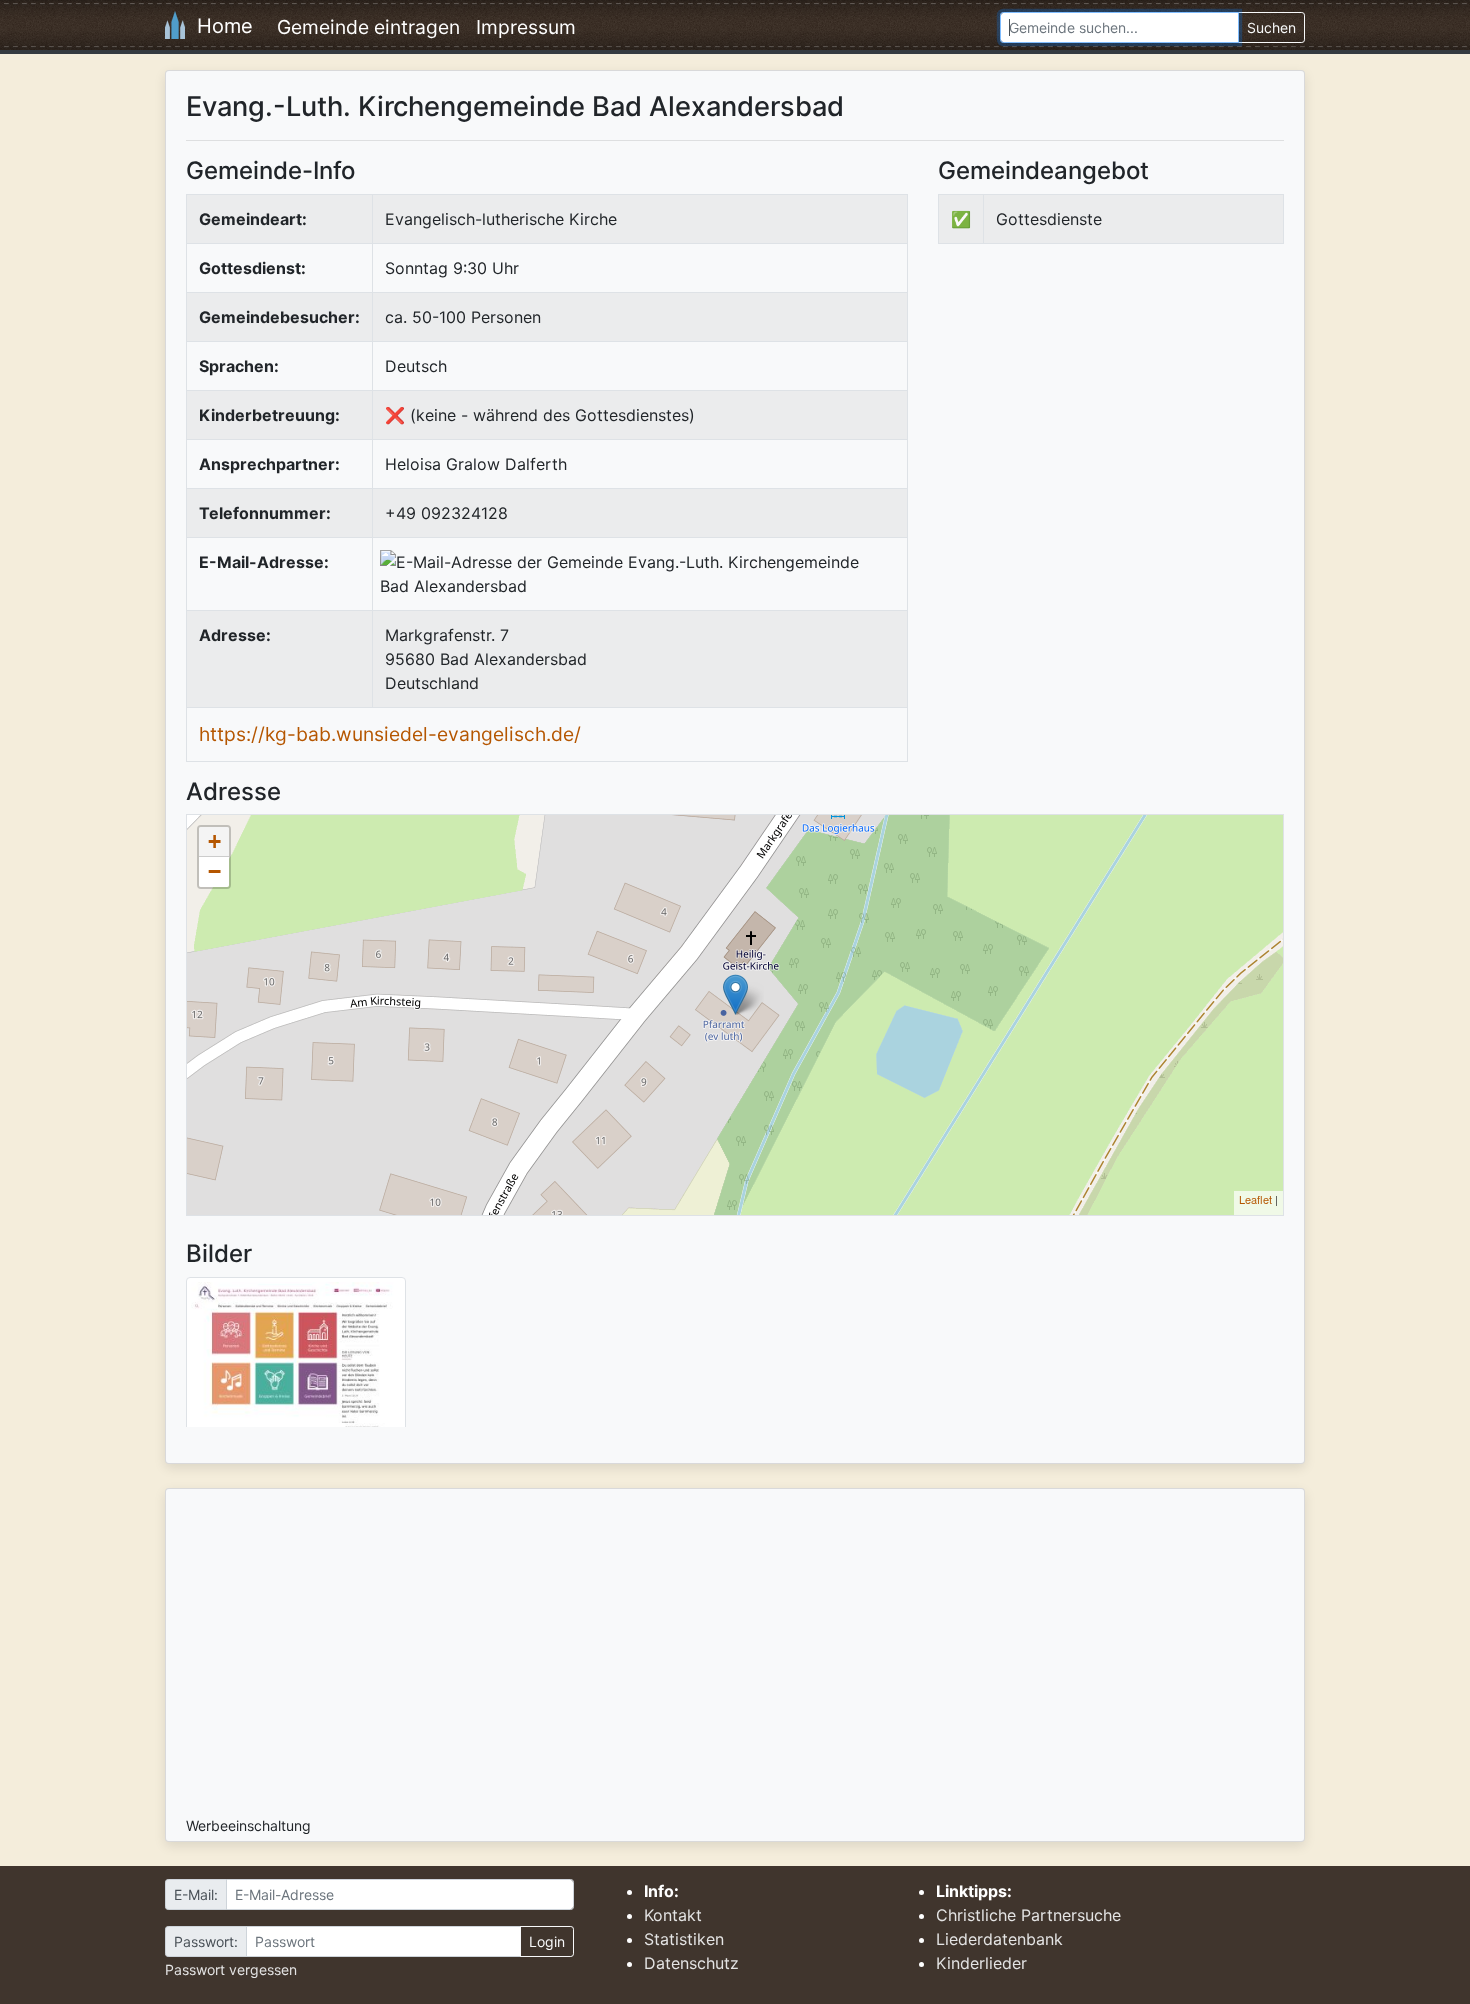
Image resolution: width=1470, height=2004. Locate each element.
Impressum (526, 27)
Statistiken (684, 1939)
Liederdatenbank (999, 1939)
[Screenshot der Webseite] (296, 1359)
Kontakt (673, 1915)
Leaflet (1255, 1199)
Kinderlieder (981, 1963)
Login (547, 1941)
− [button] (214, 871)
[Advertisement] (1106, 424)
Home (219, 26)
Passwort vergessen (231, 1969)
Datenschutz (691, 1963)
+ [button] (214, 841)
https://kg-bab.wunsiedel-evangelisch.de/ (390, 734)
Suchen (1271, 27)
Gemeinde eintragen (368, 27)
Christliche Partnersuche (1028, 1915)
